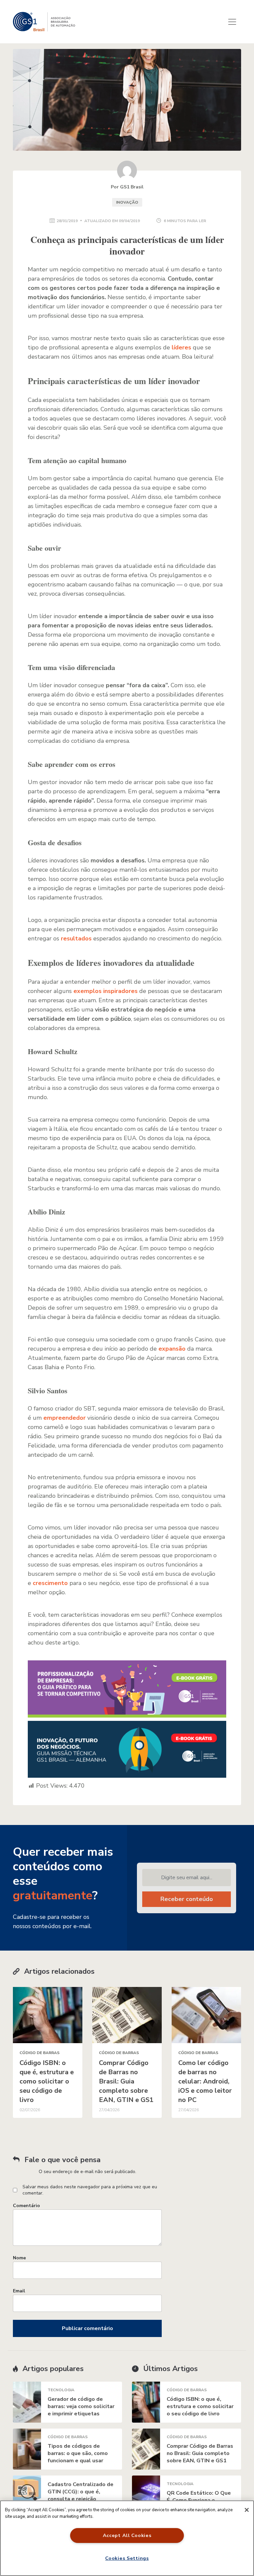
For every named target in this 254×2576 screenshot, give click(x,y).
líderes (181, 347)
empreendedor (64, 1418)
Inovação (127, 202)
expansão (172, 1349)
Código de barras (40, 2053)
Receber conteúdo (187, 1899)
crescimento (50, 1583)
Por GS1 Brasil (127, 187)
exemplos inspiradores (106, 991)
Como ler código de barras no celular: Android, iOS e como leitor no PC (205, 2081)
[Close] (247, 2510)
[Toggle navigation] (232, 22)
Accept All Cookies (127, 2535)
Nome (19, 2258)
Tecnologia (61, 2390)
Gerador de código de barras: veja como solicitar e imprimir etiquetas (81, 2406)
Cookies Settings (127, 2558)
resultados (76, 938)
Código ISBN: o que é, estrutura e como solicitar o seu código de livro (47, 2081)
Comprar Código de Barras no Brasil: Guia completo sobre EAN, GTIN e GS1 (126, 2081)
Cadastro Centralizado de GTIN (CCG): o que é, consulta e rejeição (81, 2492)
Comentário (26, 2206)
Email (19, 2291)
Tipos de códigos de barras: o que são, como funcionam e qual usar (78, 2453)
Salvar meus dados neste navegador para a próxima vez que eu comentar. (90, 2190)
